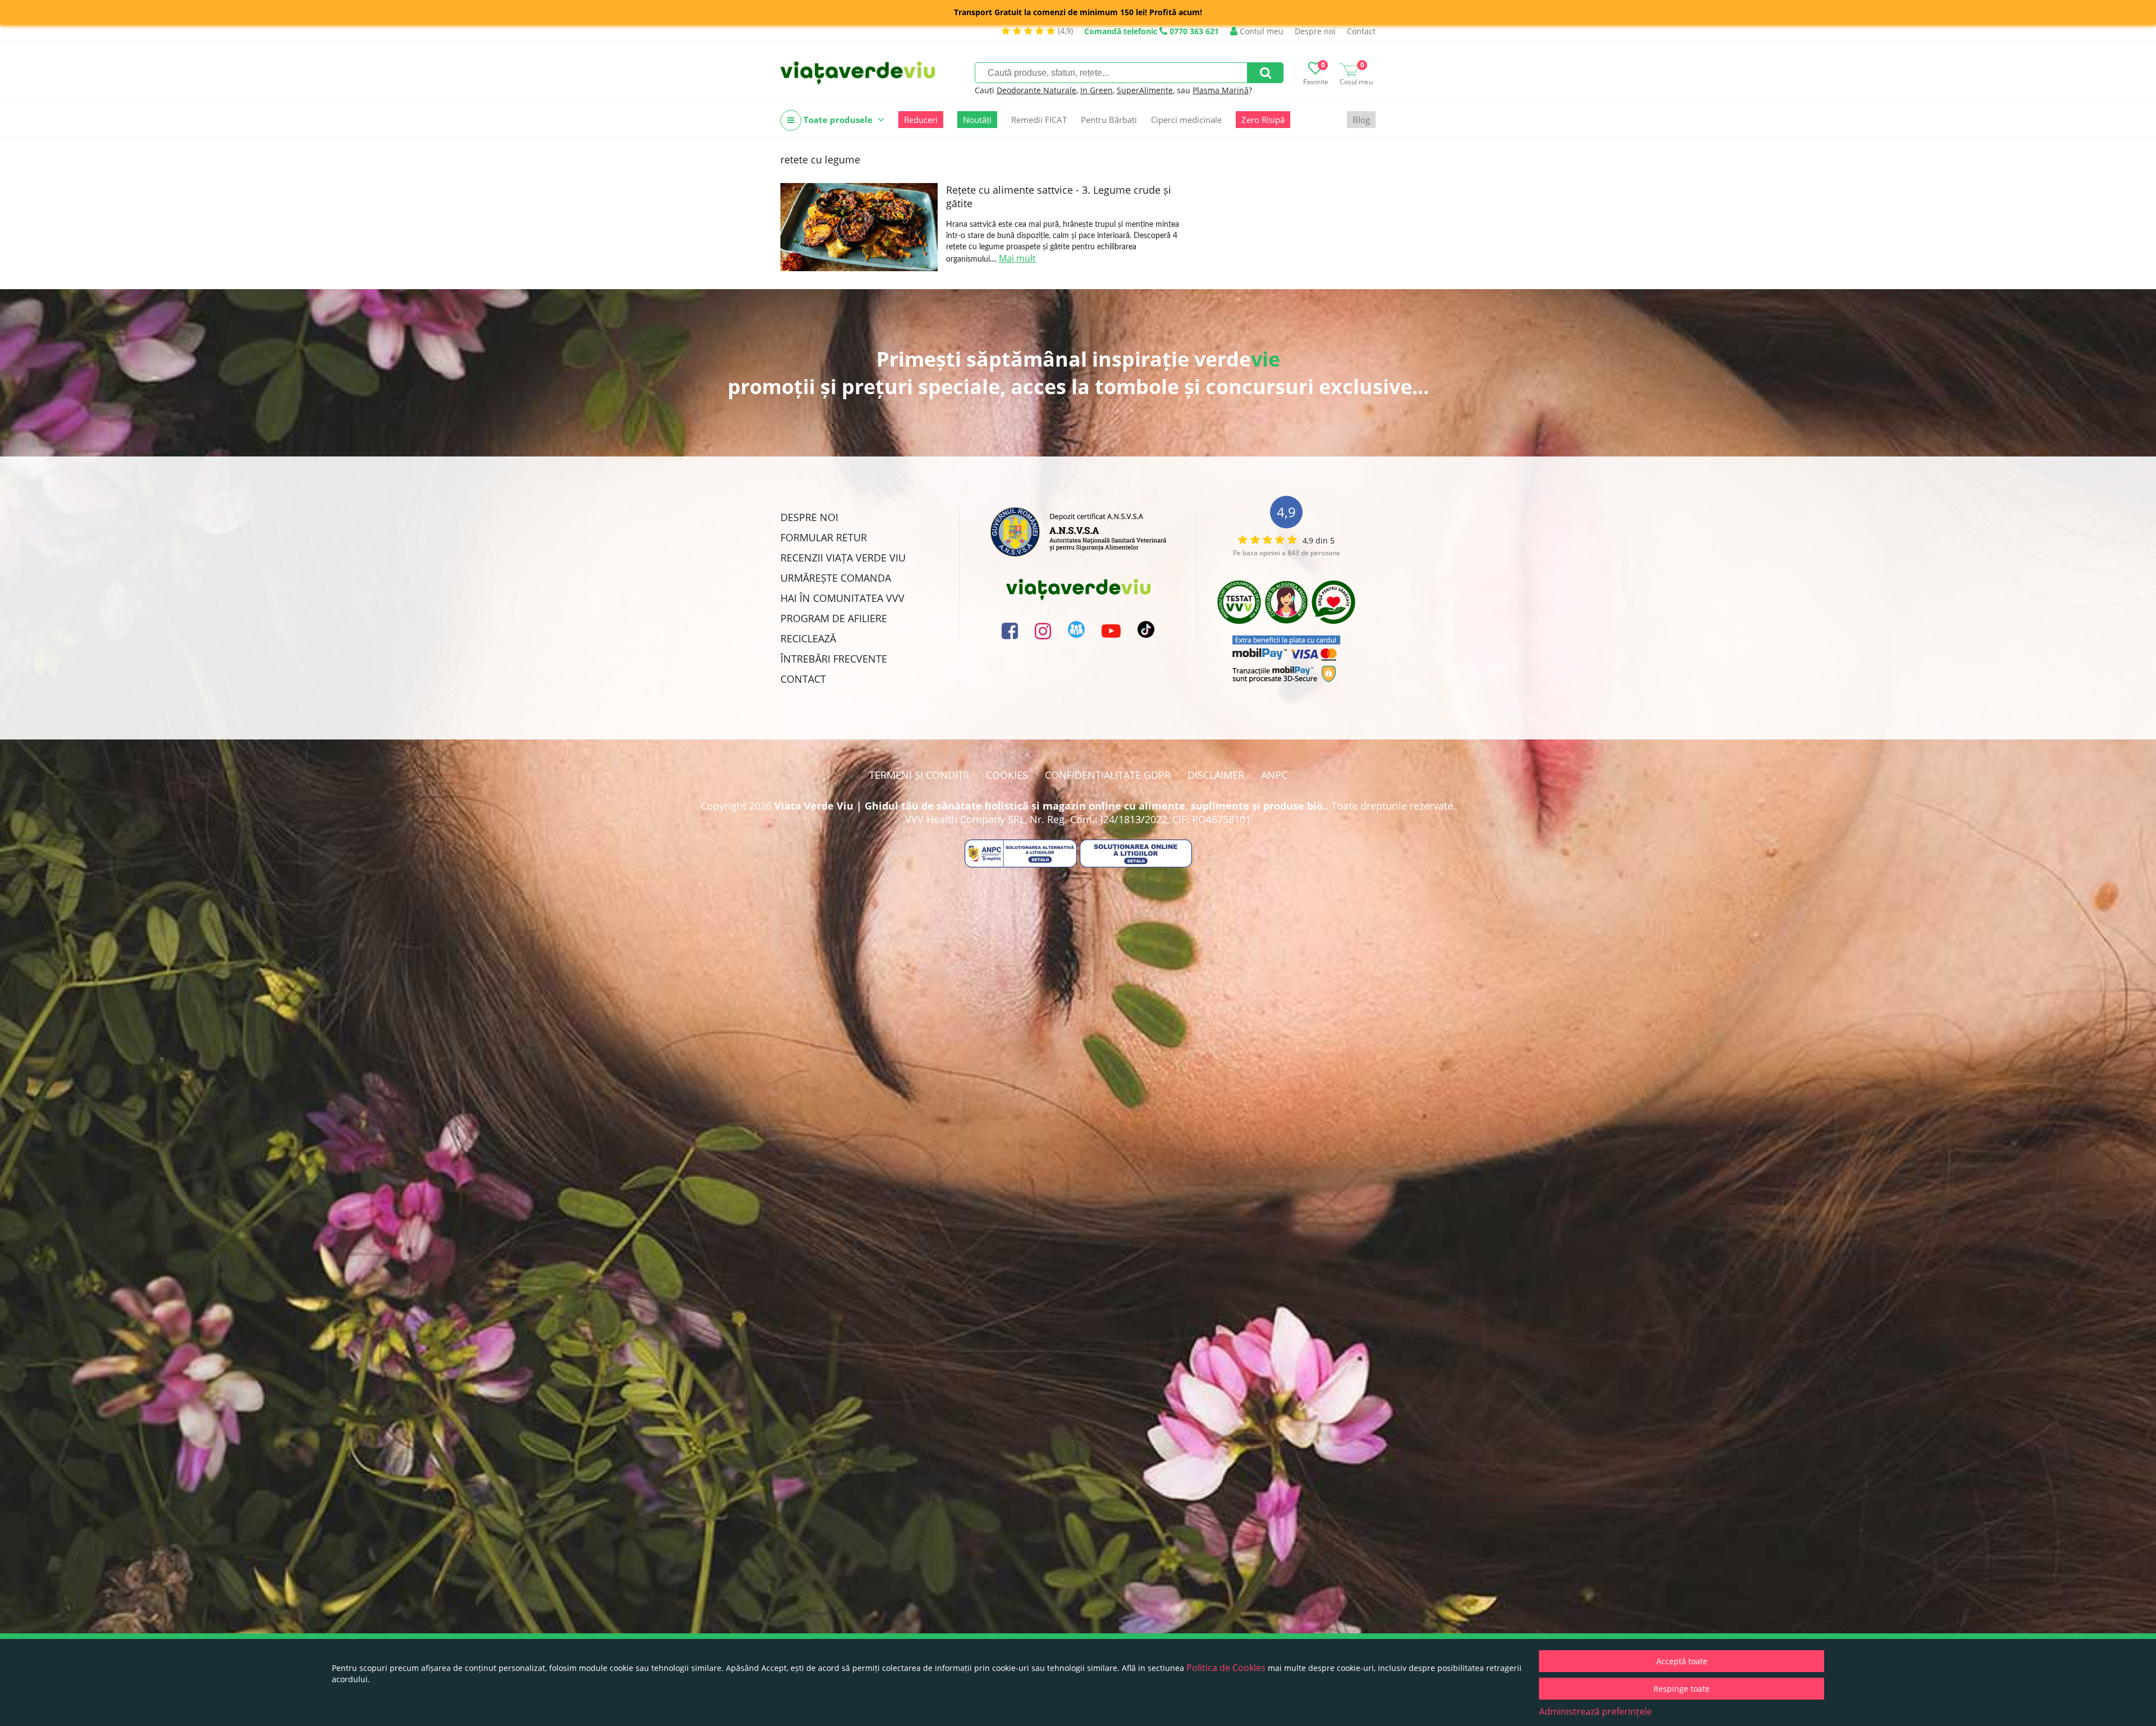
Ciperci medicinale (1186, 120)
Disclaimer (1216, 775)
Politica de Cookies (1226, 1668)
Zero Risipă (1263, 120)
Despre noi (1315, 31)
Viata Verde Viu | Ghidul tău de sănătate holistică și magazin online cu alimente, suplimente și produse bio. (1050, 806)
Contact (1361, 31)
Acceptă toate (1682, 1661)
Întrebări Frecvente (834, 659)
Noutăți (977, 120)
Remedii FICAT (1039, 120)
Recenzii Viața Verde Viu (843, 558)
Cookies (1007, 775)
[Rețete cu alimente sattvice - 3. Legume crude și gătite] (859, 227)
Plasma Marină (1221, 90)
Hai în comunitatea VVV (842, 598)
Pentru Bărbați (1109, 120)
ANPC (1274, 775)
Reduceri (921, 120)
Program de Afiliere (834, 618)
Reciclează (808, 638)
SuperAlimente (1145, 90)
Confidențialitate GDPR (1108, 775)
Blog (1361, 120)
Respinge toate (1682, 1689)
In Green (1097, 90)
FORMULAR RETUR (824, 537)
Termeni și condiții (919, 775)
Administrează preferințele (1595, 1711)
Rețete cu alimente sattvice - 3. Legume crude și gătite (1059, 197)
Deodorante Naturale (1036, 90)
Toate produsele (838, 120)
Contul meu (1260, 31)
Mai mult (1017, 258)
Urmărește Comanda (836, 578)
